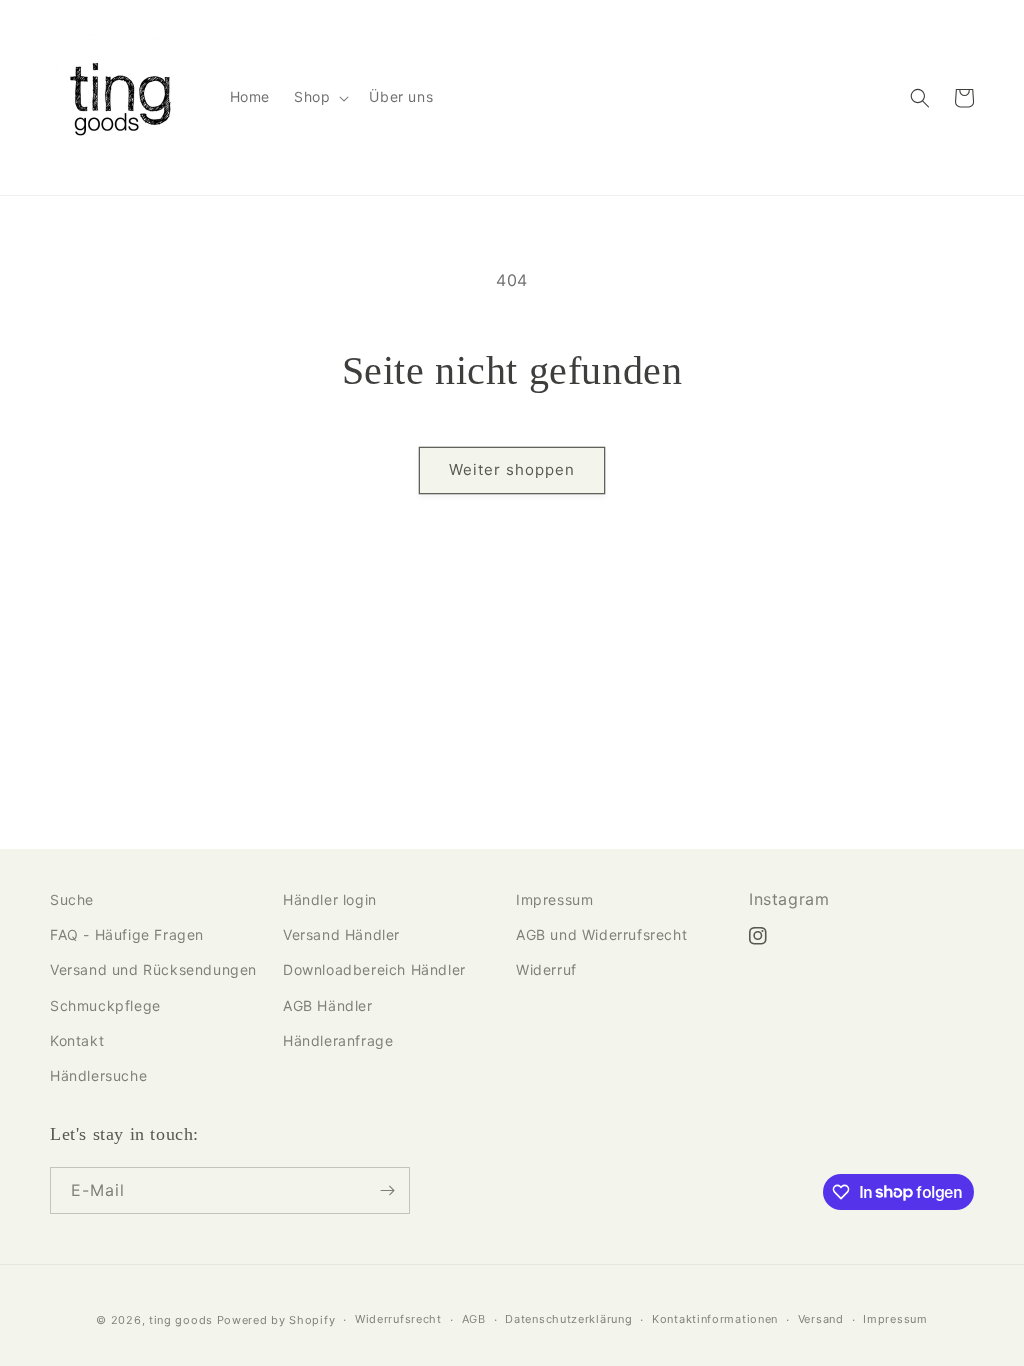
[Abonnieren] (387, 1190)
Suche (72, 899)
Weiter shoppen (512, 469)
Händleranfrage (338, 1040)
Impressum (554, 899)
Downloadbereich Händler (374, 969)
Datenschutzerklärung (568, 1319)
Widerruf (546, 969)
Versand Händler (341, 934)
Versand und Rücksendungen (153, 969)
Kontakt (77, 1040)
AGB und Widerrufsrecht (601, 934)
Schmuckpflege (105, 1005)
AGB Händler (328, 1005)
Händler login (330, 899)
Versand (821, 1319)
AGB (474, 1319)
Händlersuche (98, 1075)
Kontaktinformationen (715, 1319)
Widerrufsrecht (398, 1319)
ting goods (181, 1320)
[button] (319, 97)
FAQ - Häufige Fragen (127, 934)
